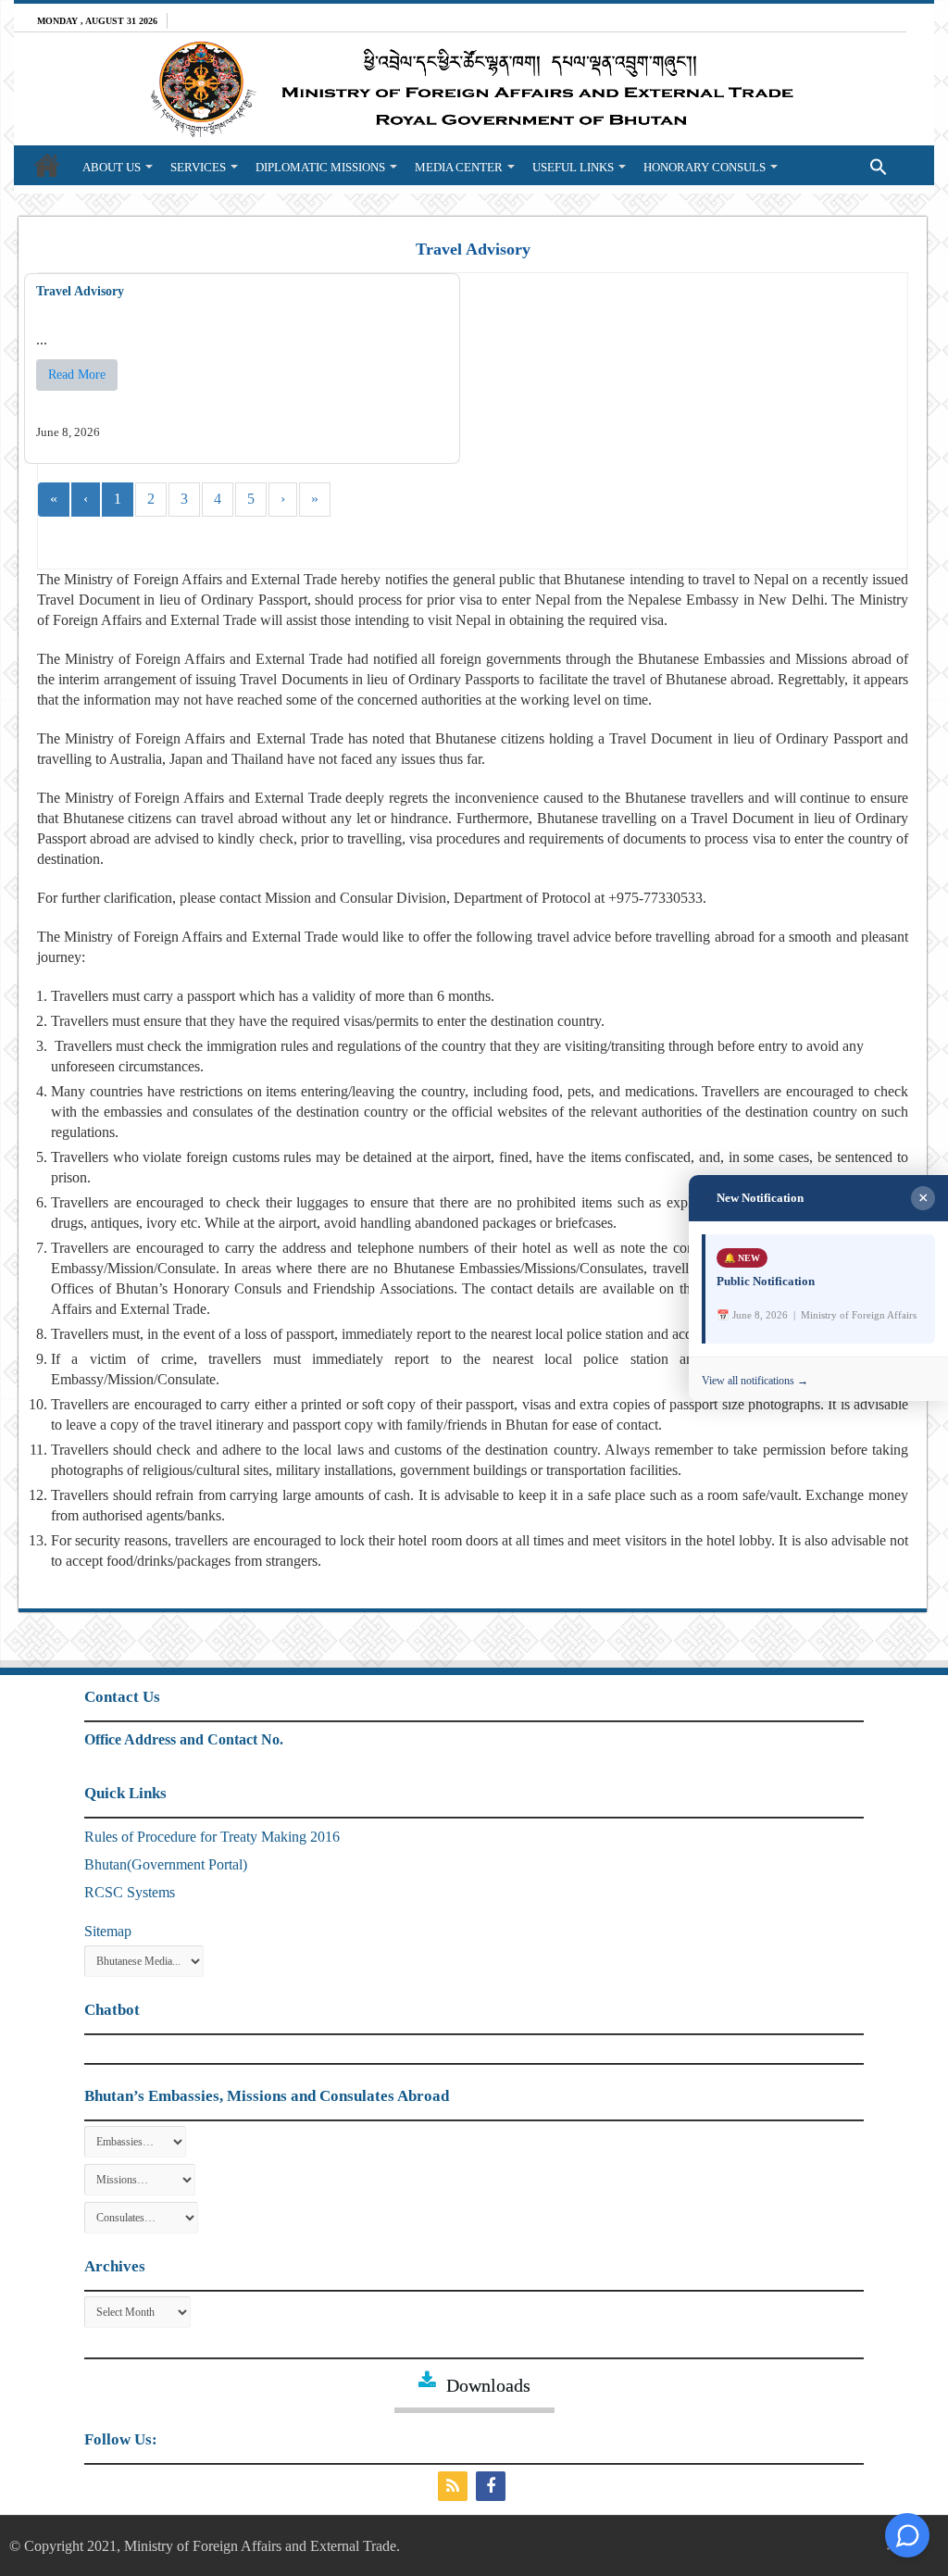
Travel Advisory (80, 291)
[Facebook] (493, 2486)
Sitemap (108, 1931)
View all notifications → (755, 1381)
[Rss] (455, 2486)
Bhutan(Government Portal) (166, 1864)
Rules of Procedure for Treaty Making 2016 (212, 1837)
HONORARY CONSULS (705, 167)
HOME (47, 165)
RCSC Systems (130, 1892)
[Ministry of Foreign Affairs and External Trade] (474, 89)
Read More (77, 375)
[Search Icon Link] (841, 165)
